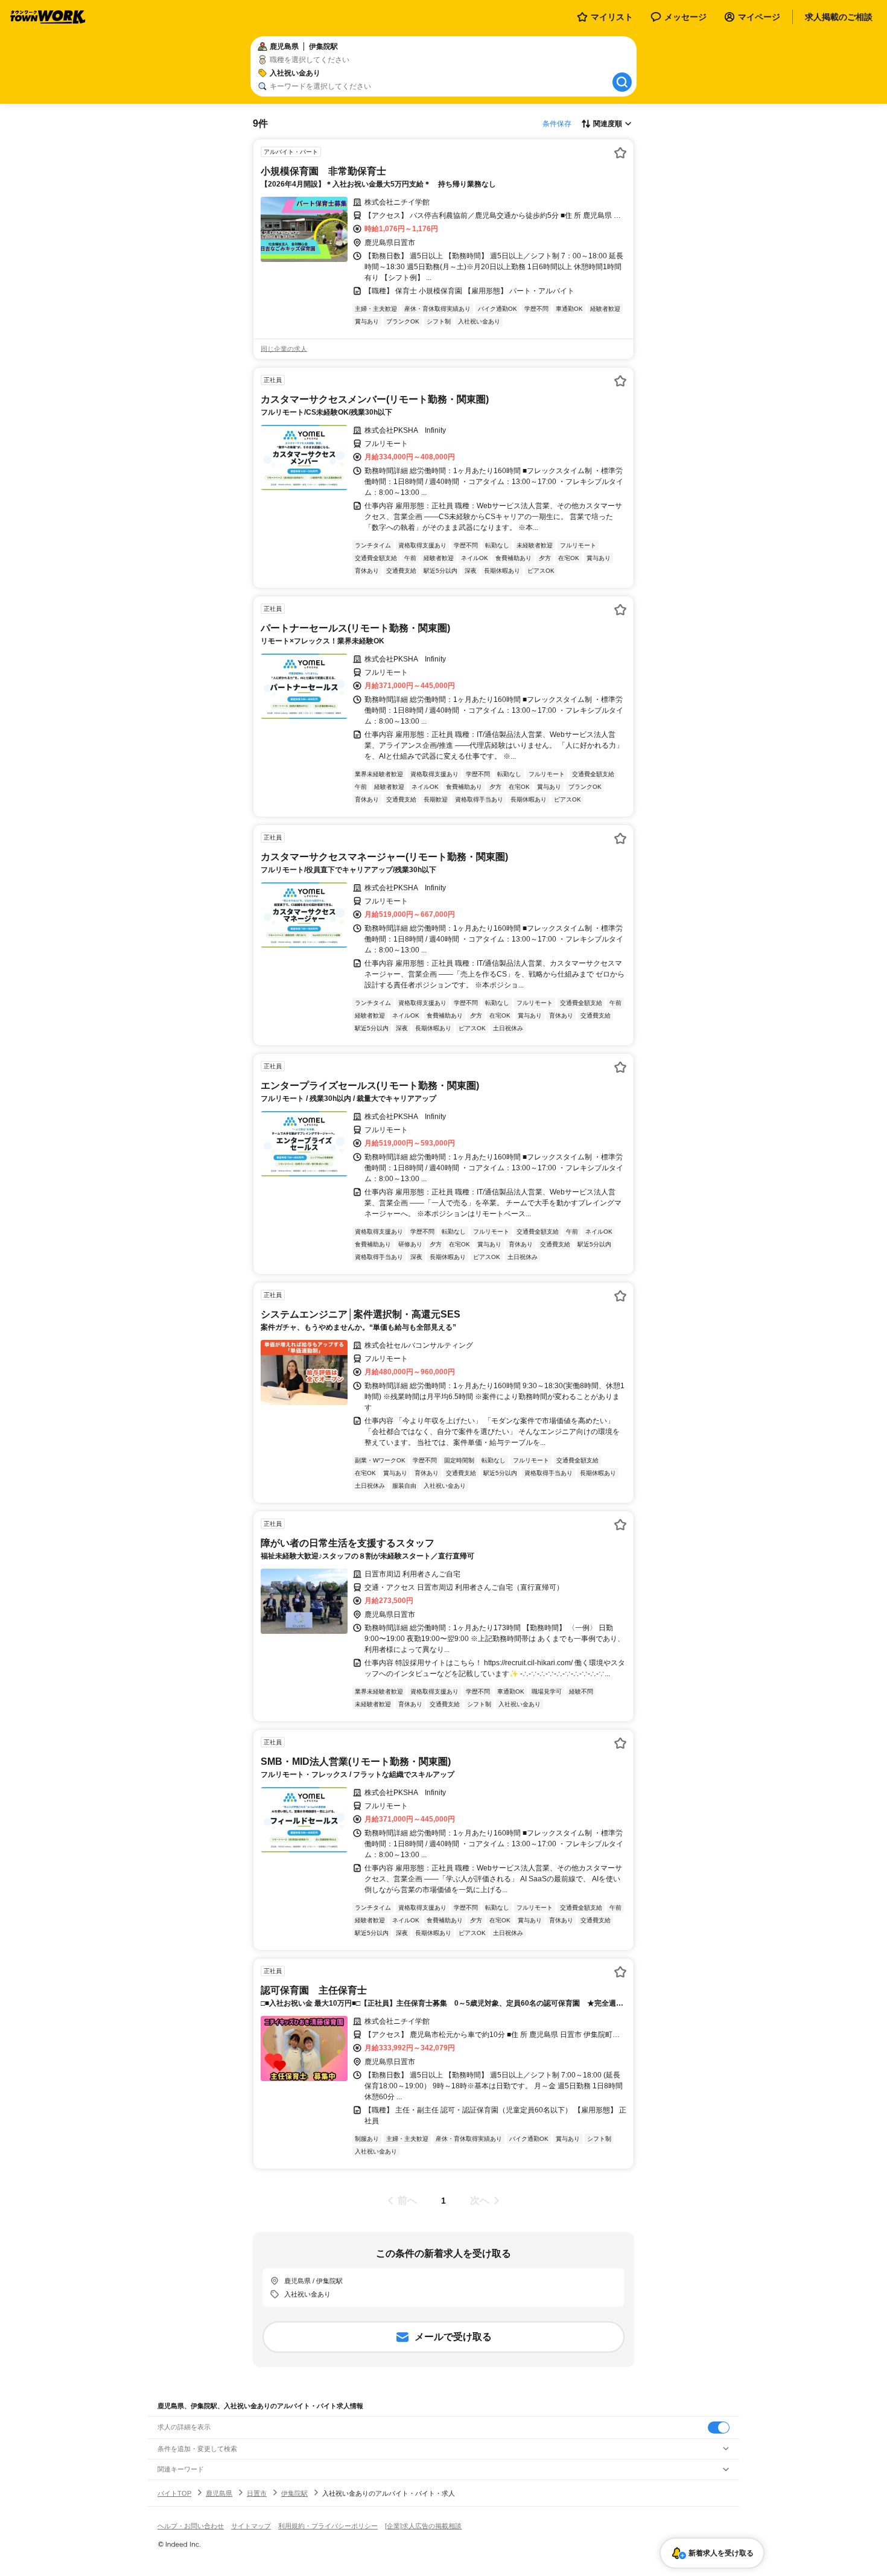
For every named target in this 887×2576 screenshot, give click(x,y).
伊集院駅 (294, 2493)
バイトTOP (174, 2493)
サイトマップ (251, 2526)
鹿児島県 (219, 2493)
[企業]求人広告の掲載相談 (423, 2526)
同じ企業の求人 (284, 349)
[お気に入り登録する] (620, 153)
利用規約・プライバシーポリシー (328, 2526)
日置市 (257, 2493)
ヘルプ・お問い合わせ (191, 2526)
